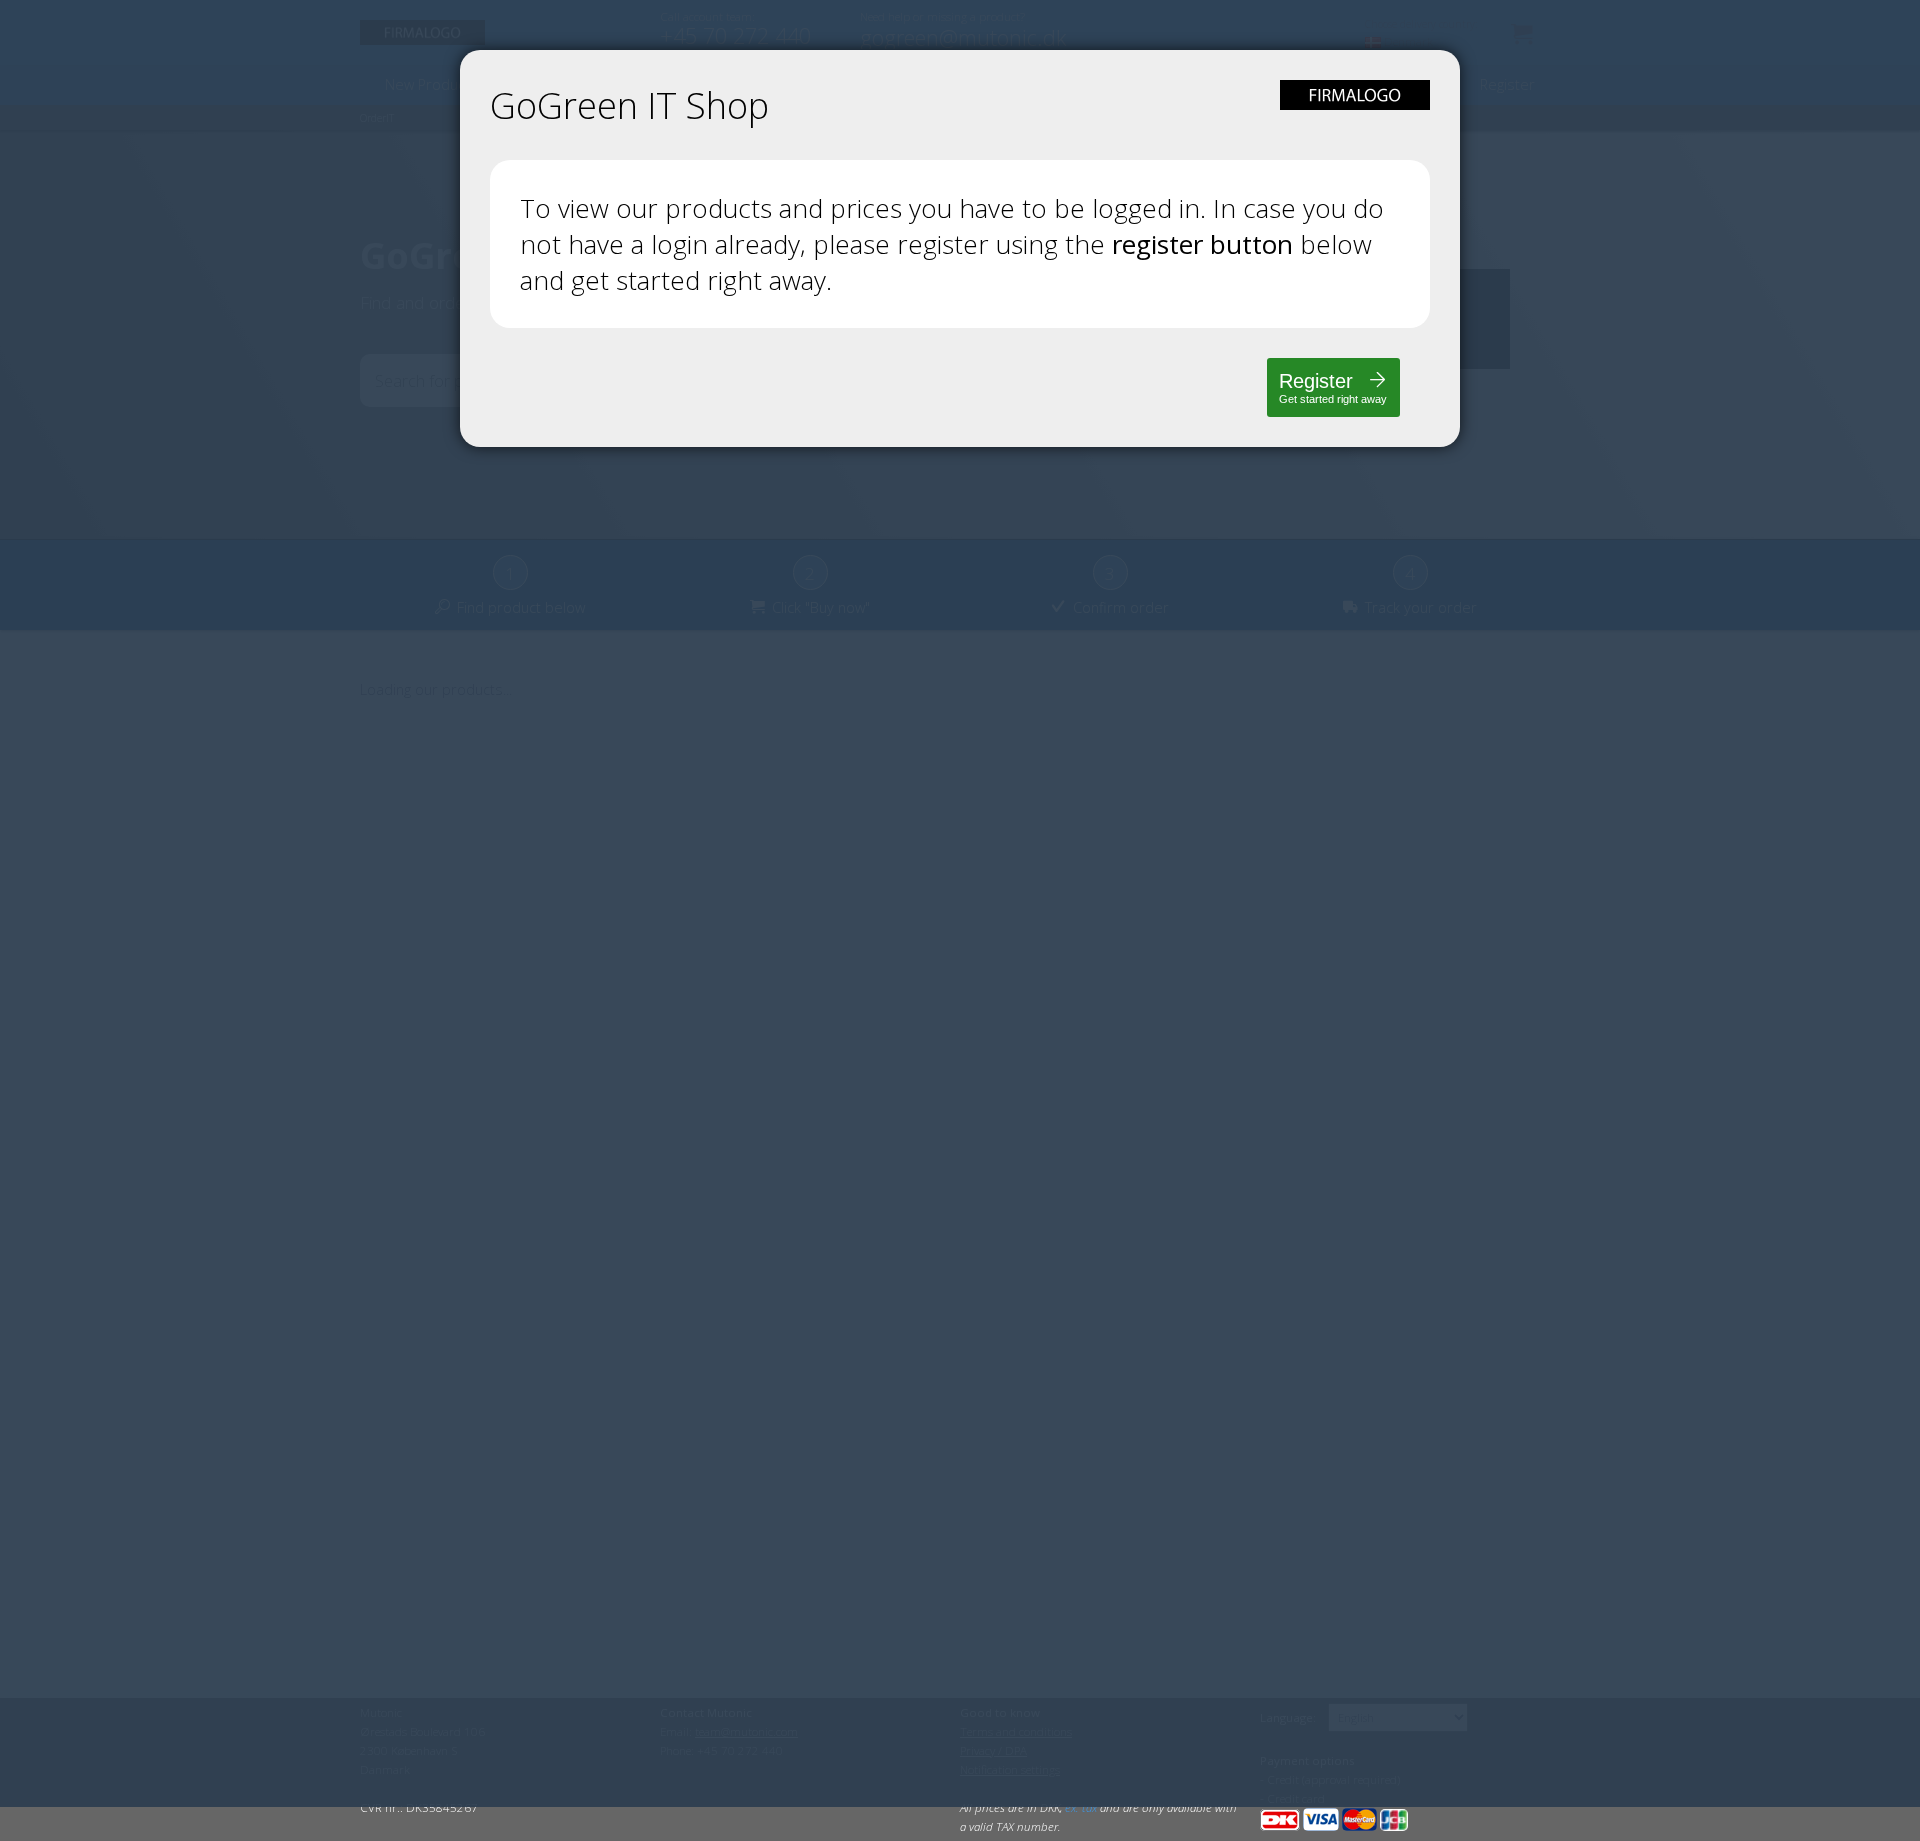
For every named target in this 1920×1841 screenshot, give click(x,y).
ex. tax (1081, 1807)
